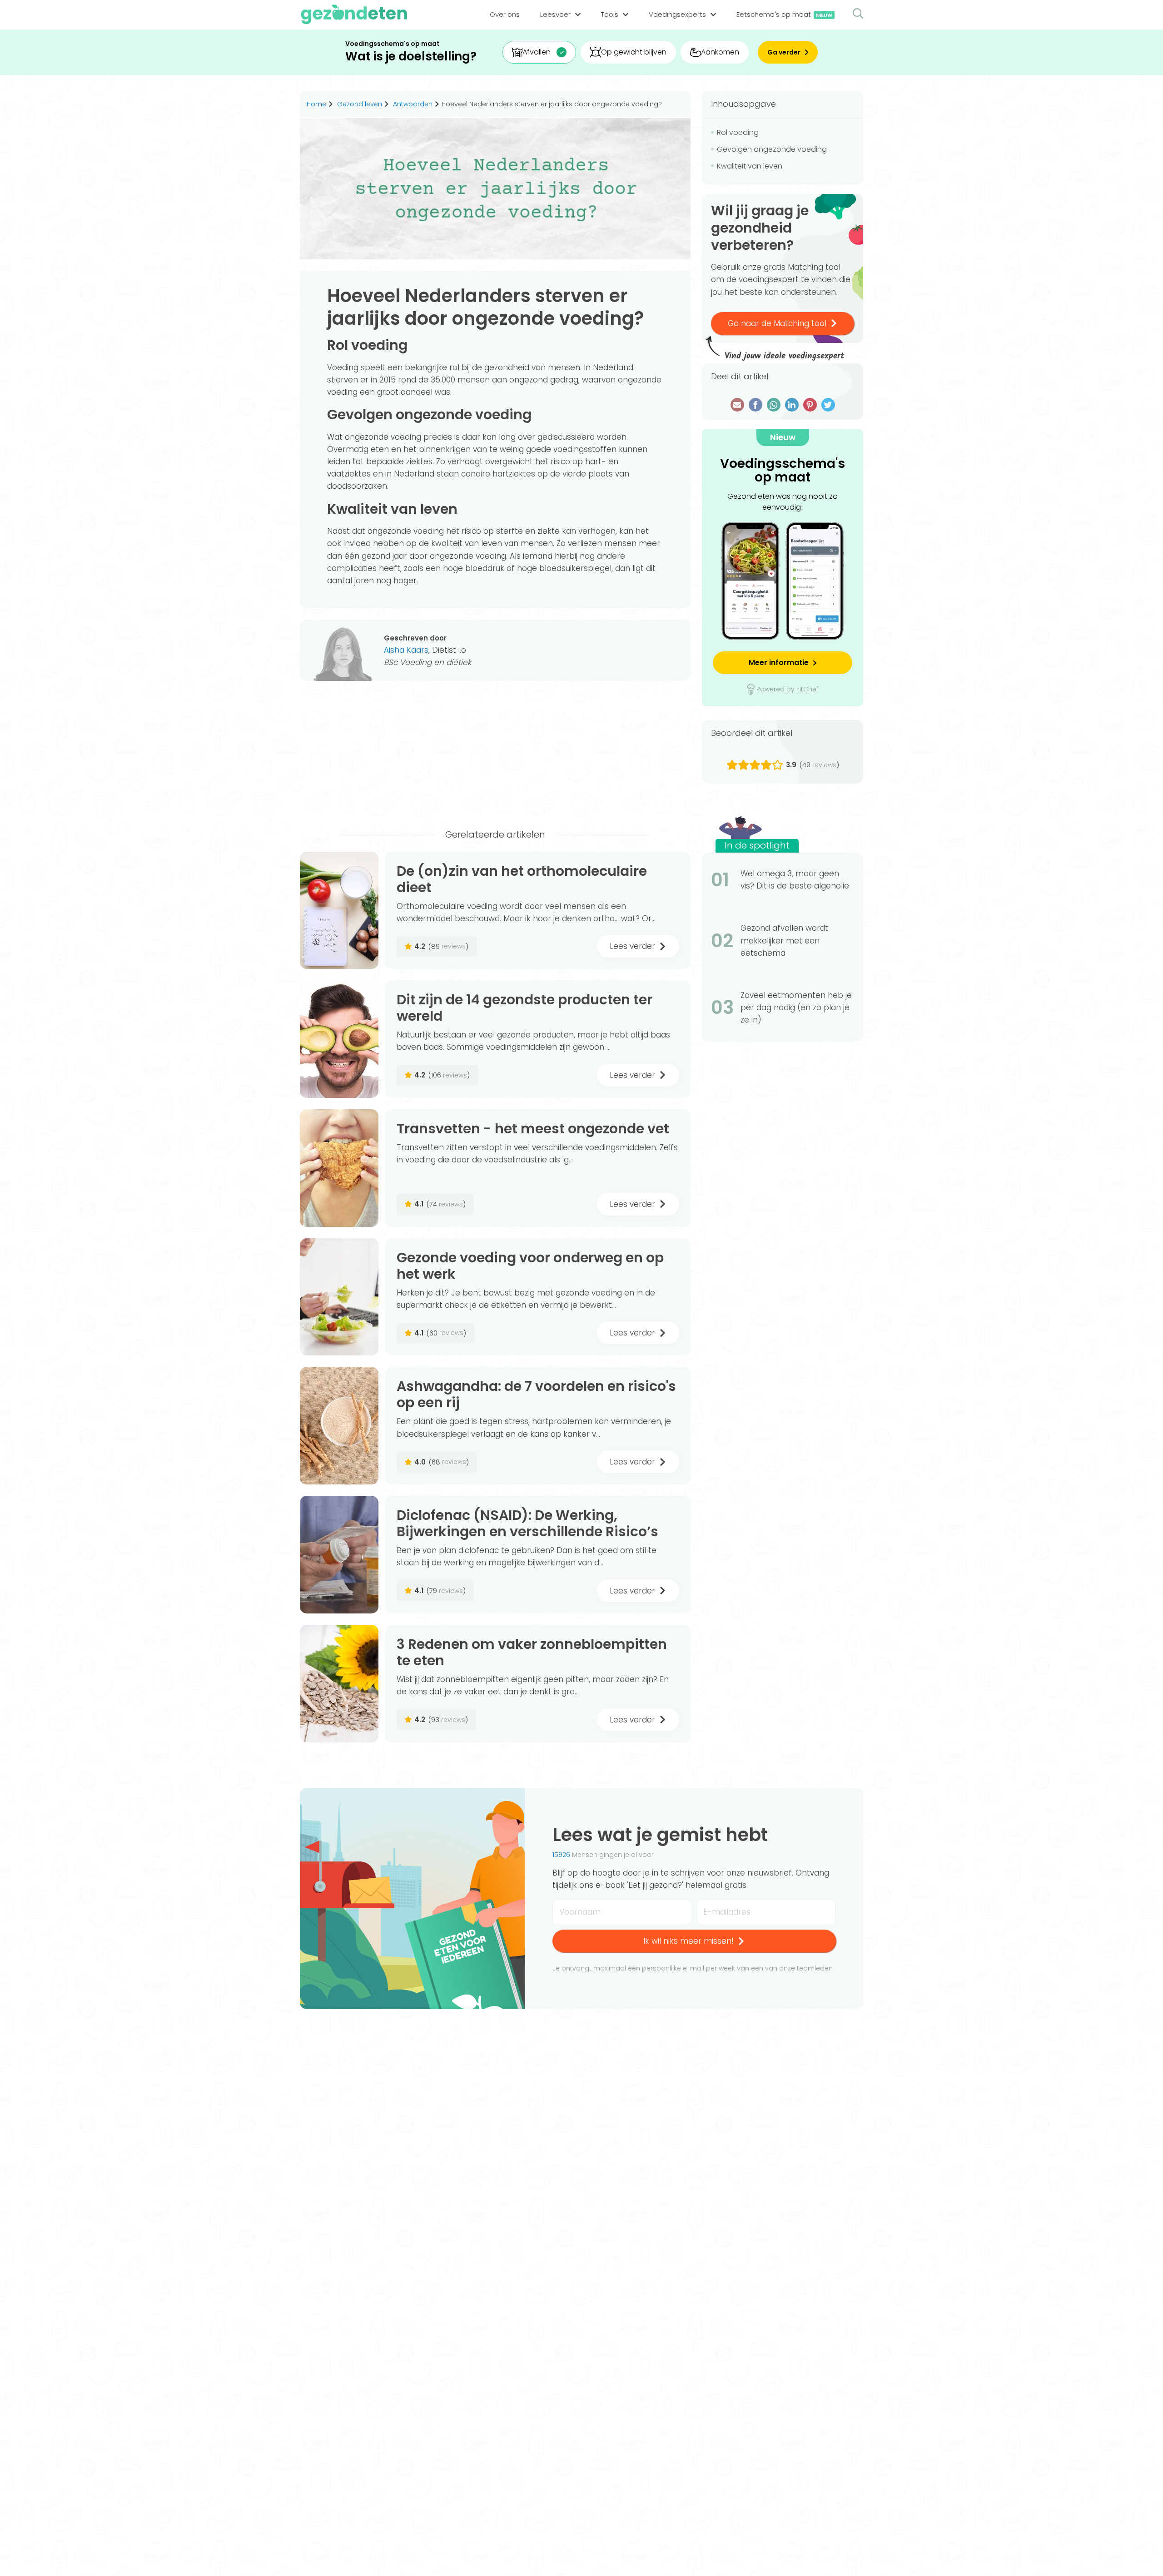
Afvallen (537, 52)
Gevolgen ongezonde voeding (772, 149)
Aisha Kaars (406, 650)
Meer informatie (779, 663)
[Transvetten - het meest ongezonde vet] (339, 1168)
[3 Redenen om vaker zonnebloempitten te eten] (339, 1684)
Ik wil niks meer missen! (688, 1941)
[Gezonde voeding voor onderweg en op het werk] (339, 1297)
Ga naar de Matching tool (777, 323)
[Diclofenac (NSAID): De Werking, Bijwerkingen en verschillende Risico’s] (339, 1555)
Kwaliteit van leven (750, 166)
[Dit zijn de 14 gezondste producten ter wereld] (339, 1039)
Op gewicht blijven (634, 52)
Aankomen (720, 52)
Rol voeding (738, 132)
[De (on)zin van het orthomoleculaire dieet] (339, 911)
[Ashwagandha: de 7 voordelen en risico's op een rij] (339, 1426)
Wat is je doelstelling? (411, 57)
